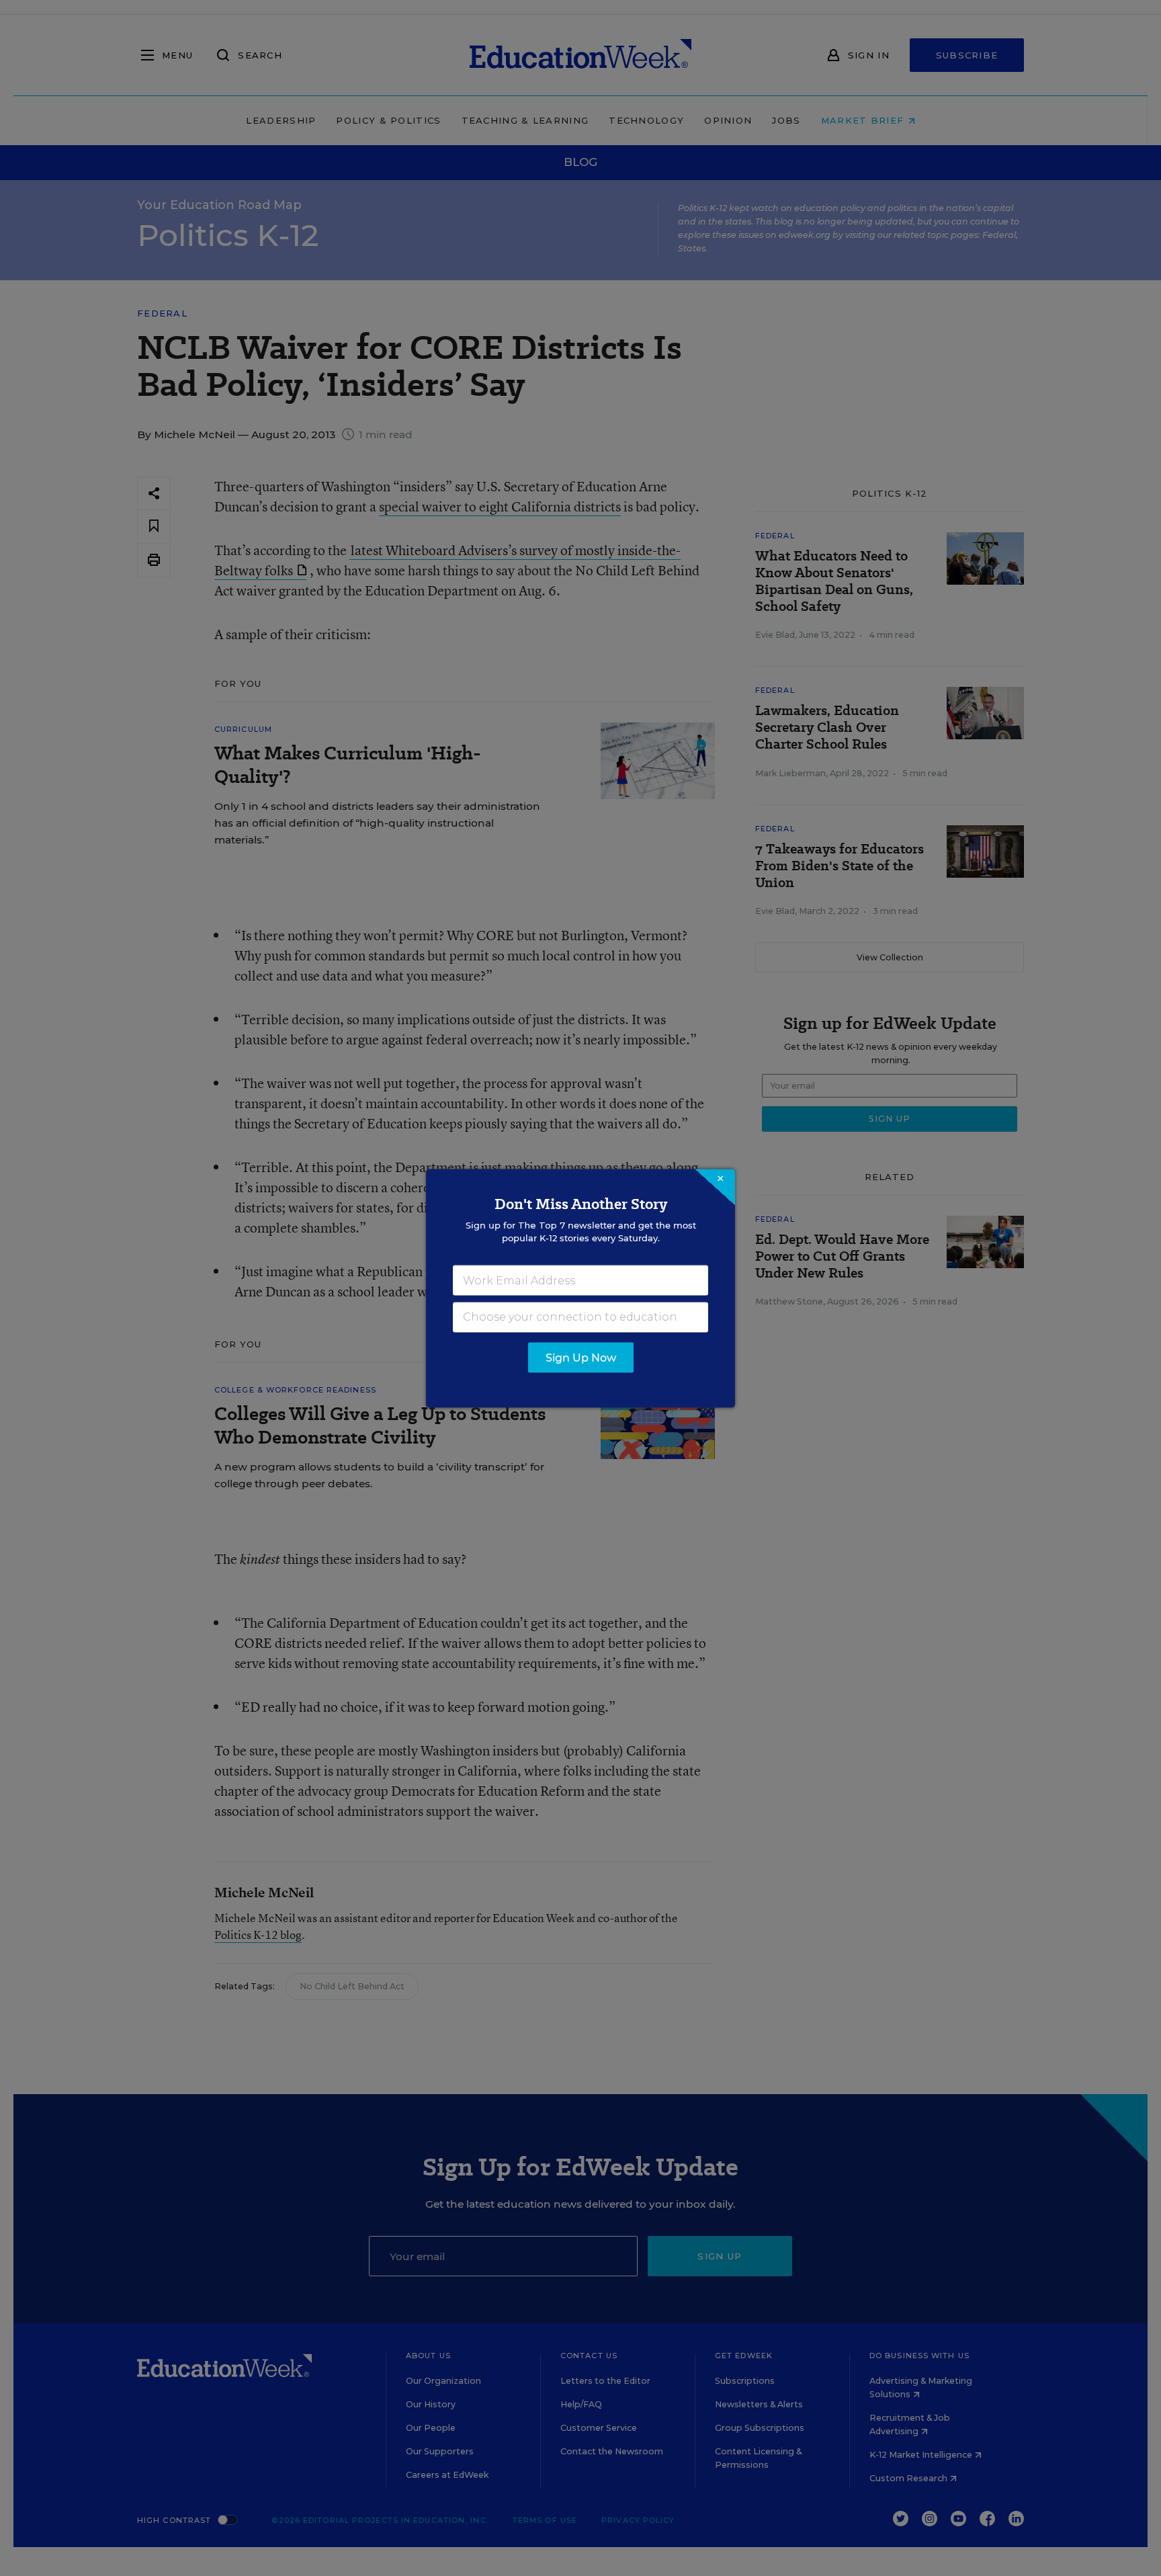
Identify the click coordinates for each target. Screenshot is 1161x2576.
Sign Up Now (581, 1357)
